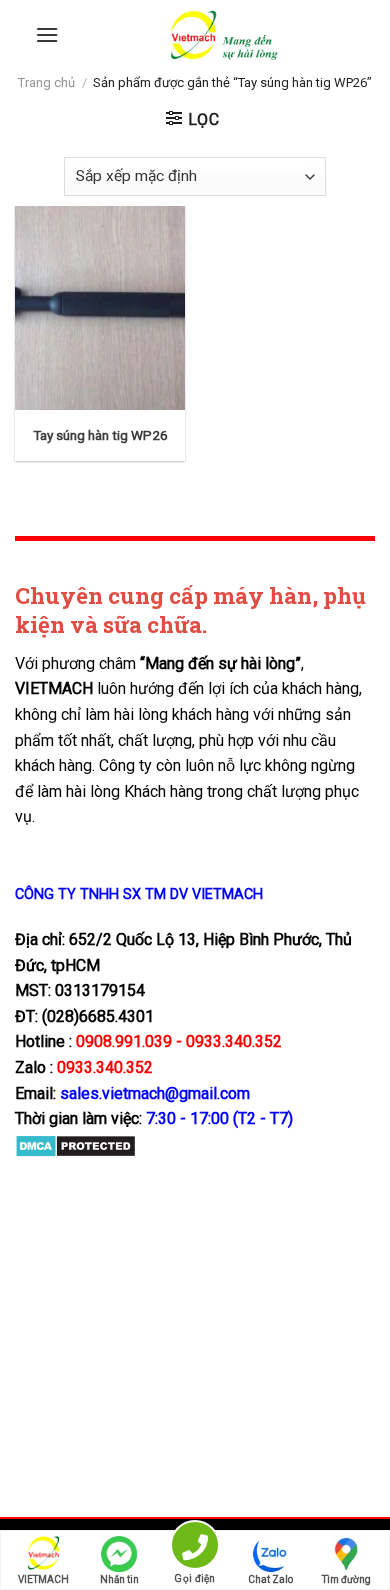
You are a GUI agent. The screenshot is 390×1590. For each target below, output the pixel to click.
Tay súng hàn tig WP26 (100, 435)
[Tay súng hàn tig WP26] (100, 308)
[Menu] (47, 34)
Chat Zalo (270, 1579)
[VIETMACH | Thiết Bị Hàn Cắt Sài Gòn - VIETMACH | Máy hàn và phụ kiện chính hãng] (224, 35)
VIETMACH (43, 1579)
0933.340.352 (105, 1067)
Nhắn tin (119, 1579)
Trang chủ (46, 82)
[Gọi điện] (195, 1548)
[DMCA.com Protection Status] (75, 1145)
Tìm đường (346, 1579)
